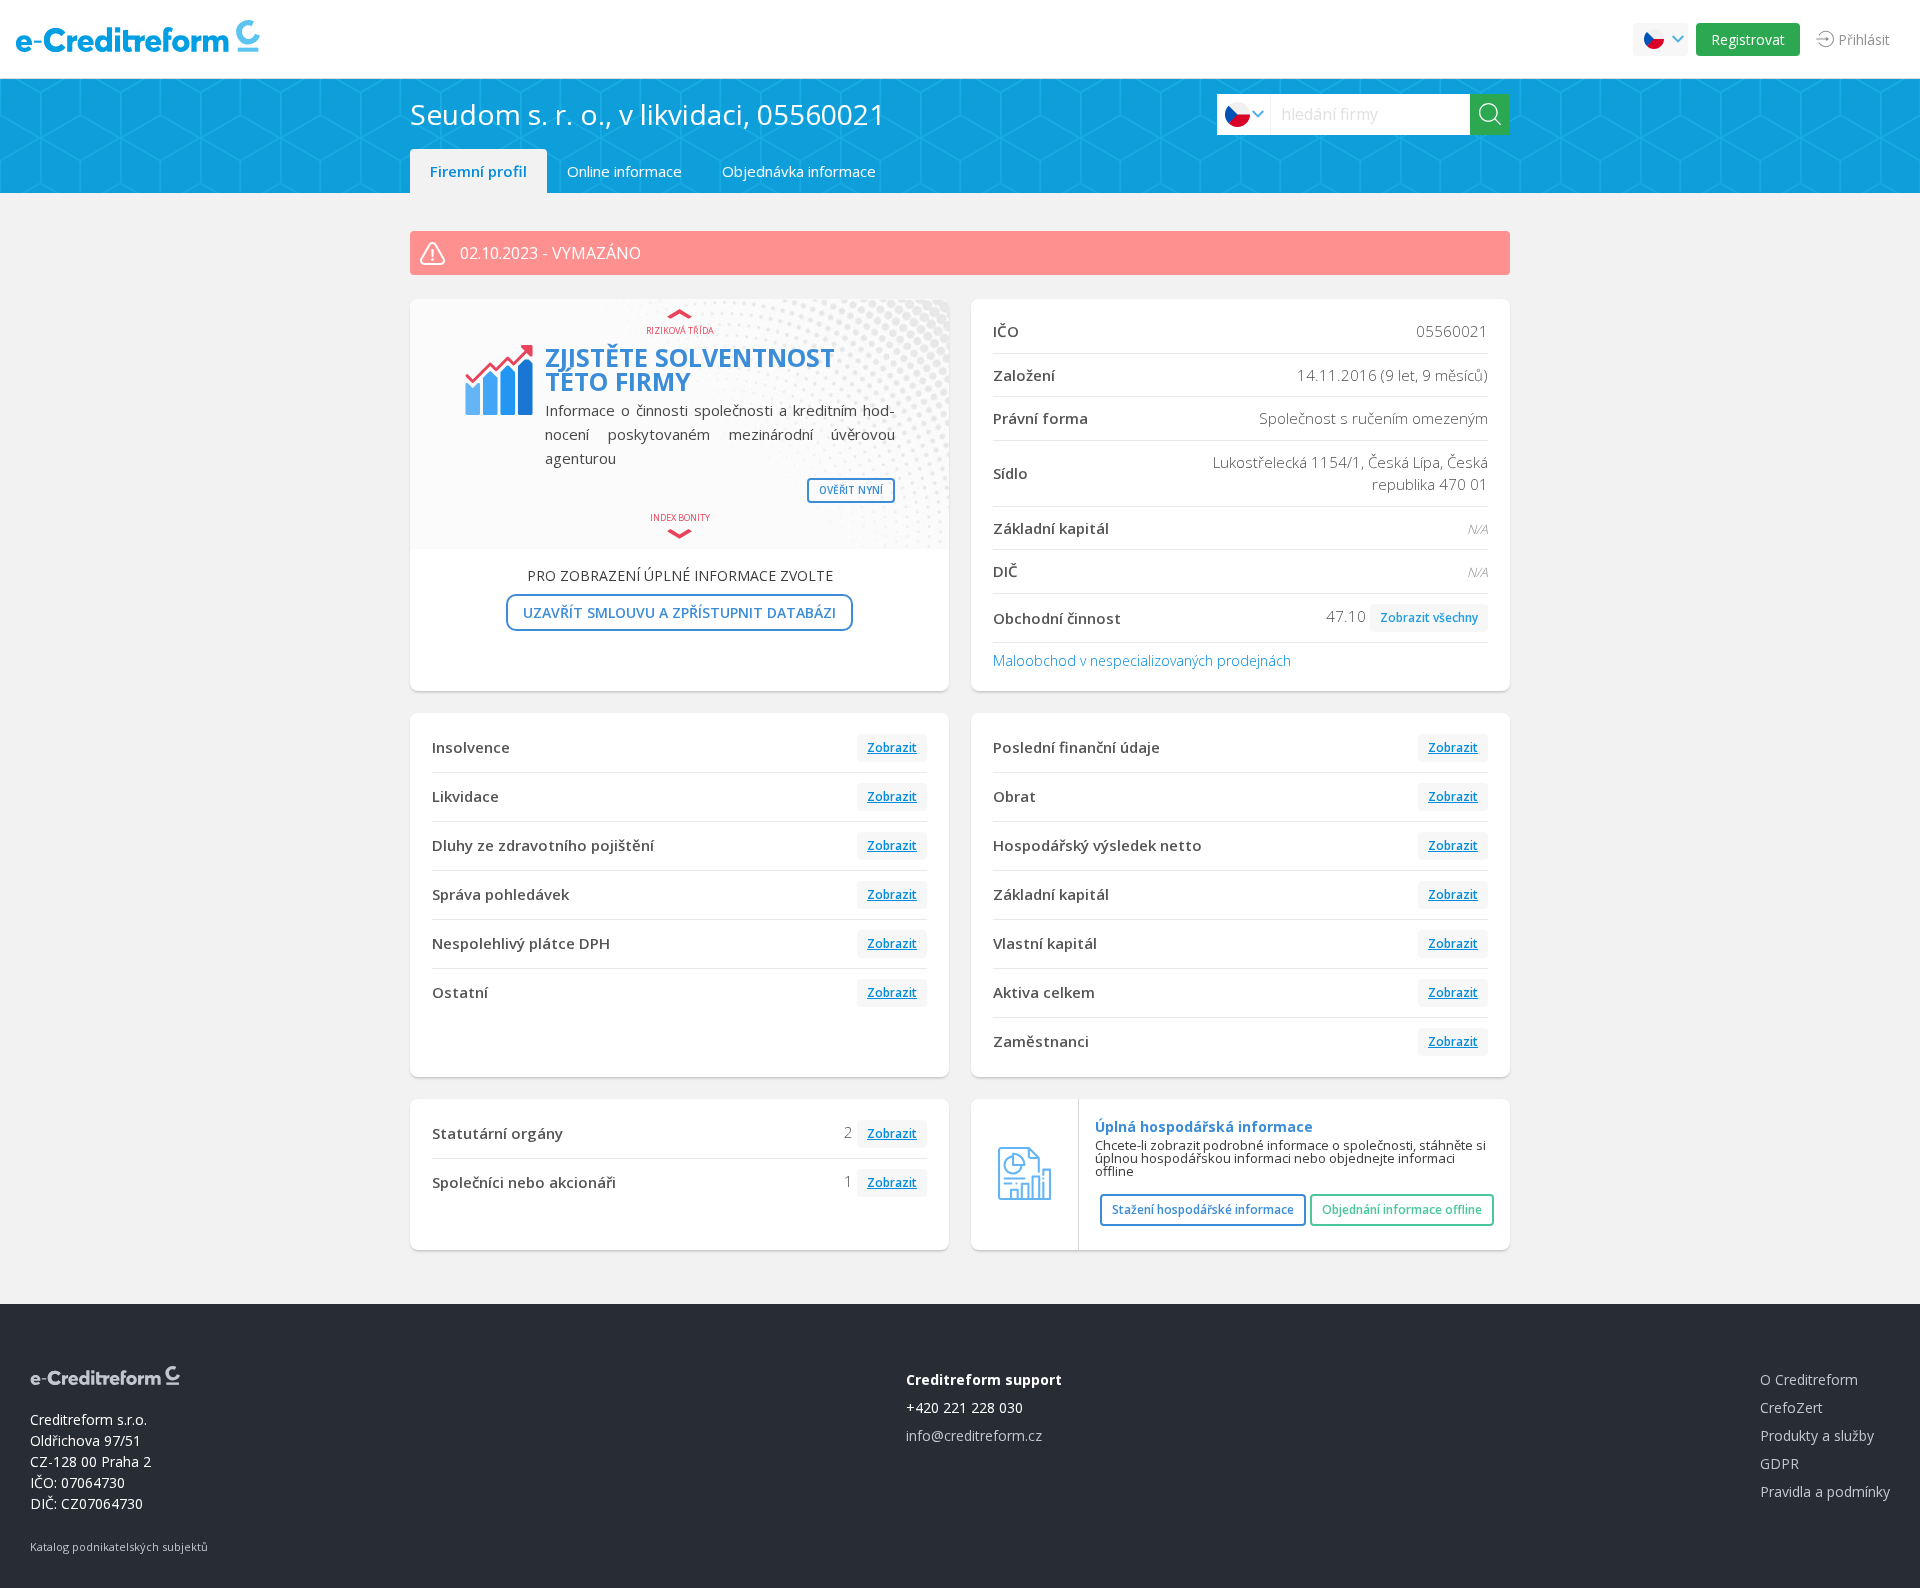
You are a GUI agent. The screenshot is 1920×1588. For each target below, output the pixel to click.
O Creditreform (1809, 1379)
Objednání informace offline (1402, 1209)
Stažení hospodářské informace (1203, 1209)
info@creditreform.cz (974, 1435)
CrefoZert (1791, 1407)
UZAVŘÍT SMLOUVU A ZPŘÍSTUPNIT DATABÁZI (679, 612)
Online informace (624, 171)
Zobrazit (892, 747)
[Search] (1490, 114)
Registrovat (1748, 39)
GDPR (1779, 1463)
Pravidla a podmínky (1825, 1491)
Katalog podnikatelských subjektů (119, 1546)
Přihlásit (1864, 39)
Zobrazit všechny (1429, 617)
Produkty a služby (1817, 1435)
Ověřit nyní (851, 490)
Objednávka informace (799, 171)
